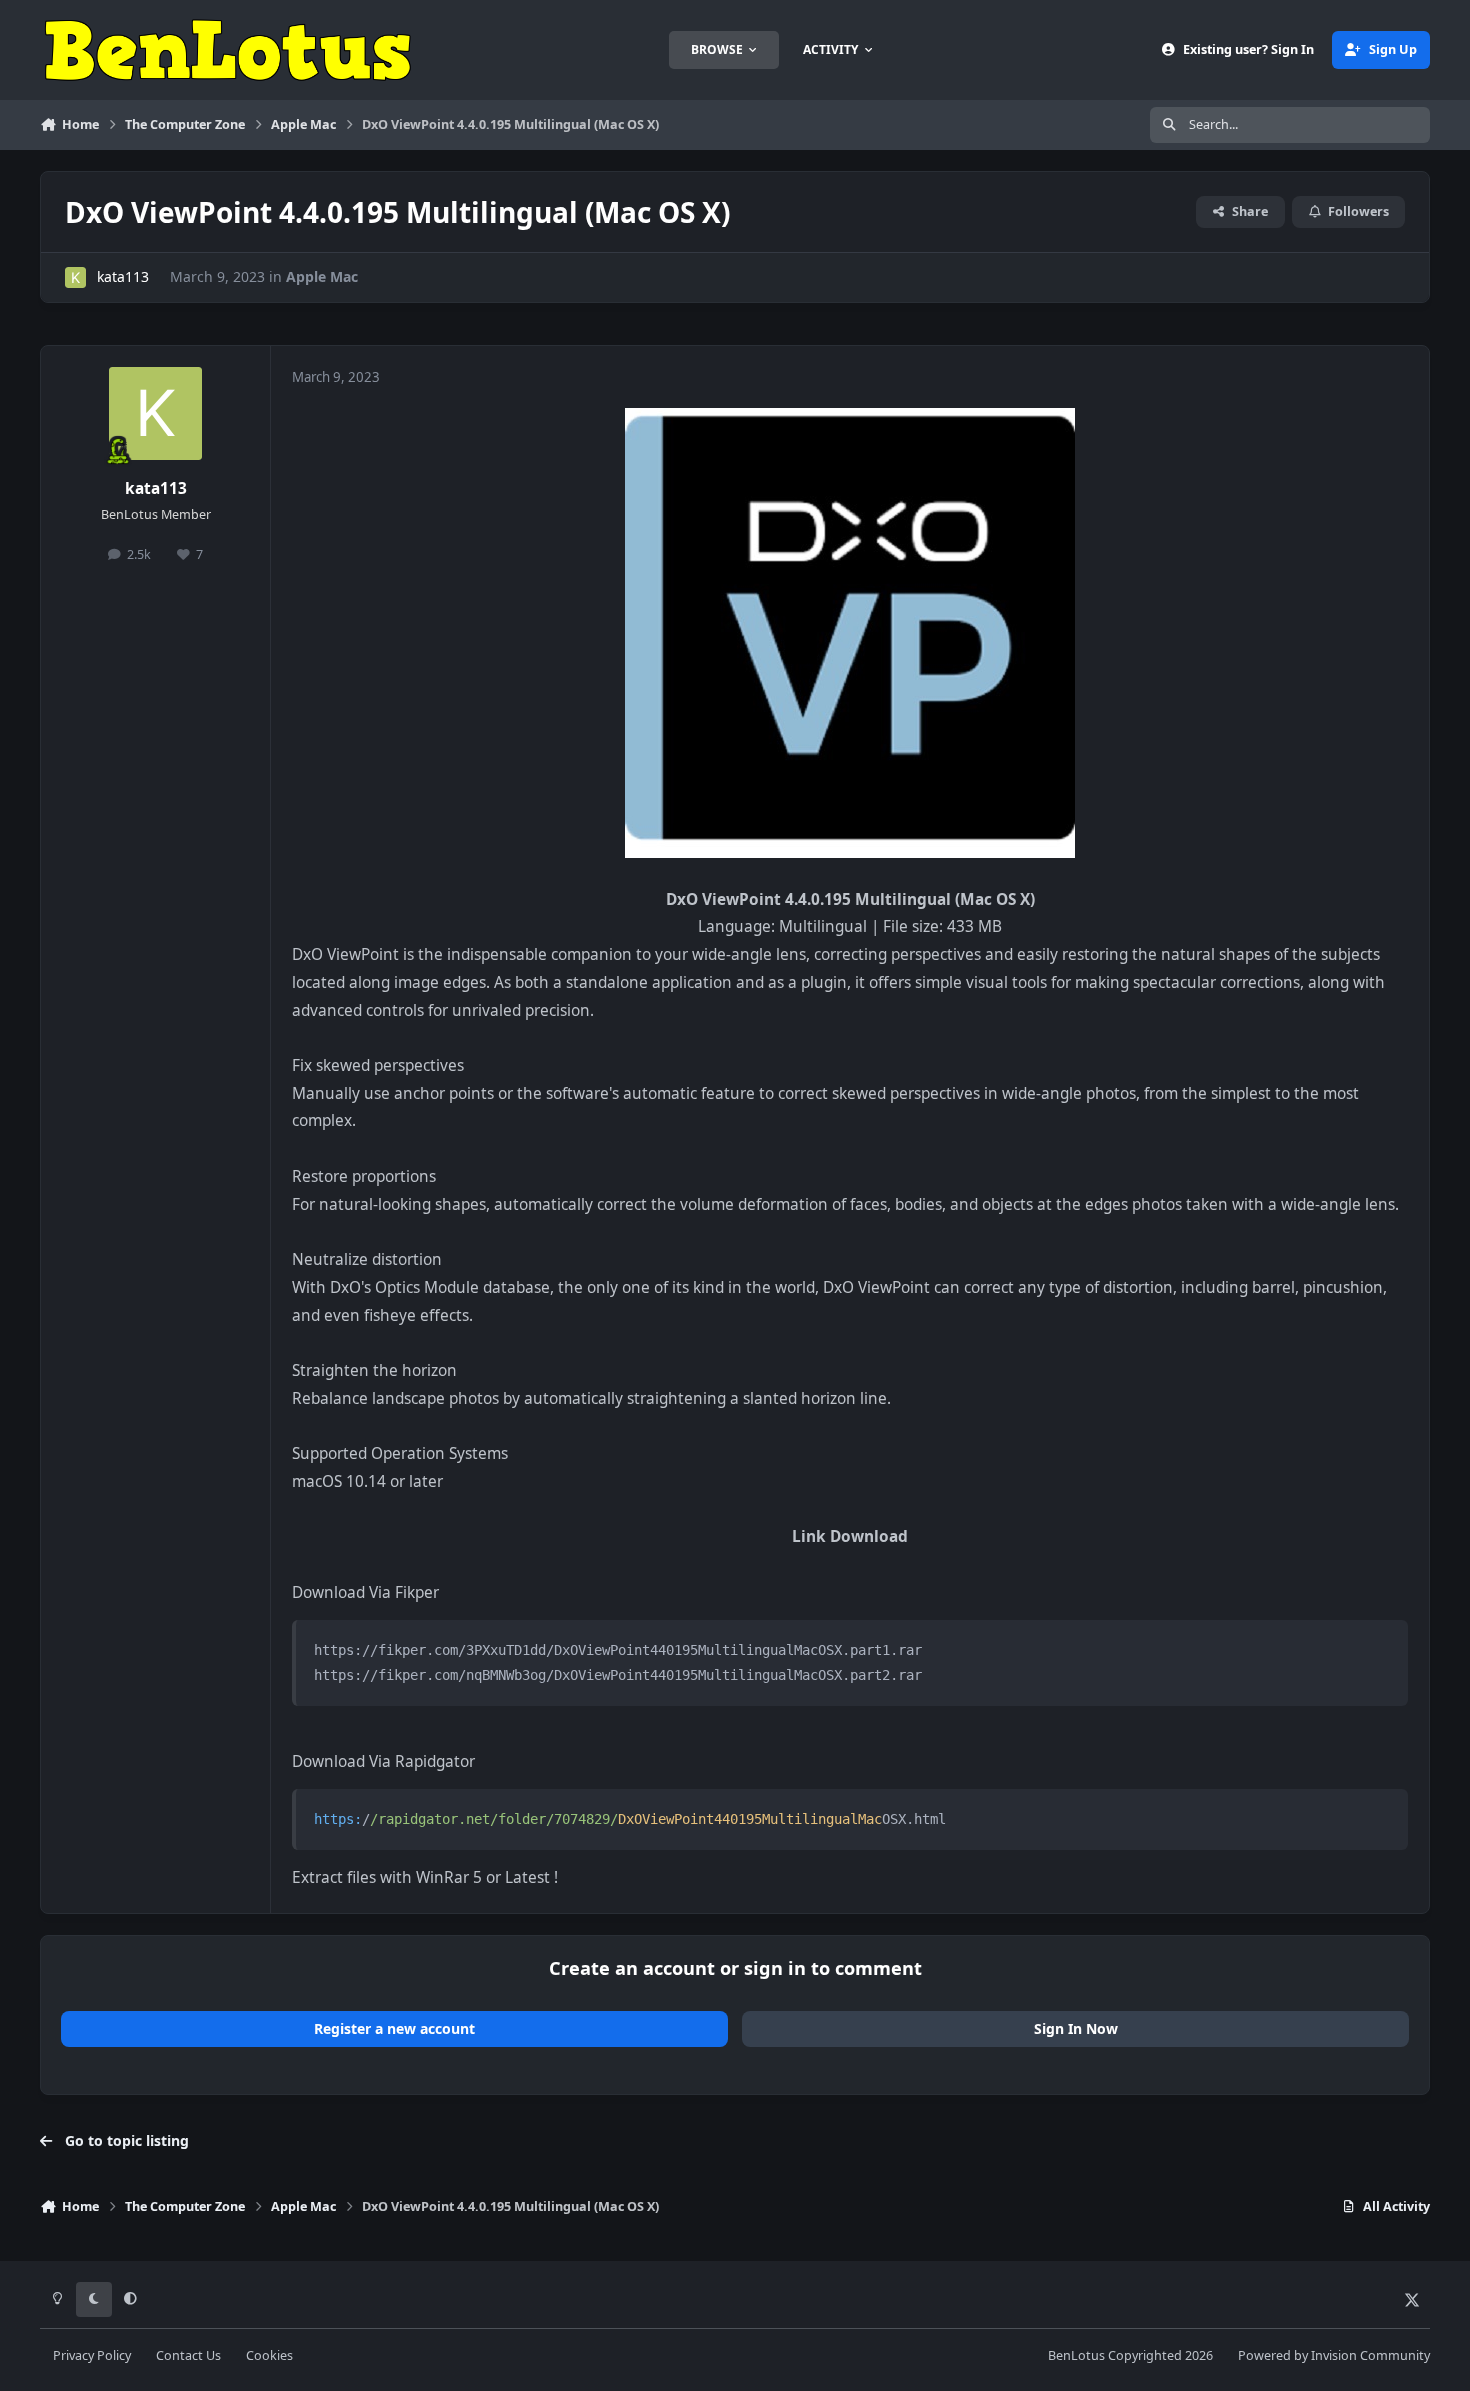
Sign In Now (1076, 2028)
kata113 (123, 276)
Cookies (269, 2355)
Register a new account (394, 2028)
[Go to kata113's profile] (75, 277)
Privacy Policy (92, 2355)
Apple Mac (322, 276)
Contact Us (188, 2355)
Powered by (1334, 2355)
